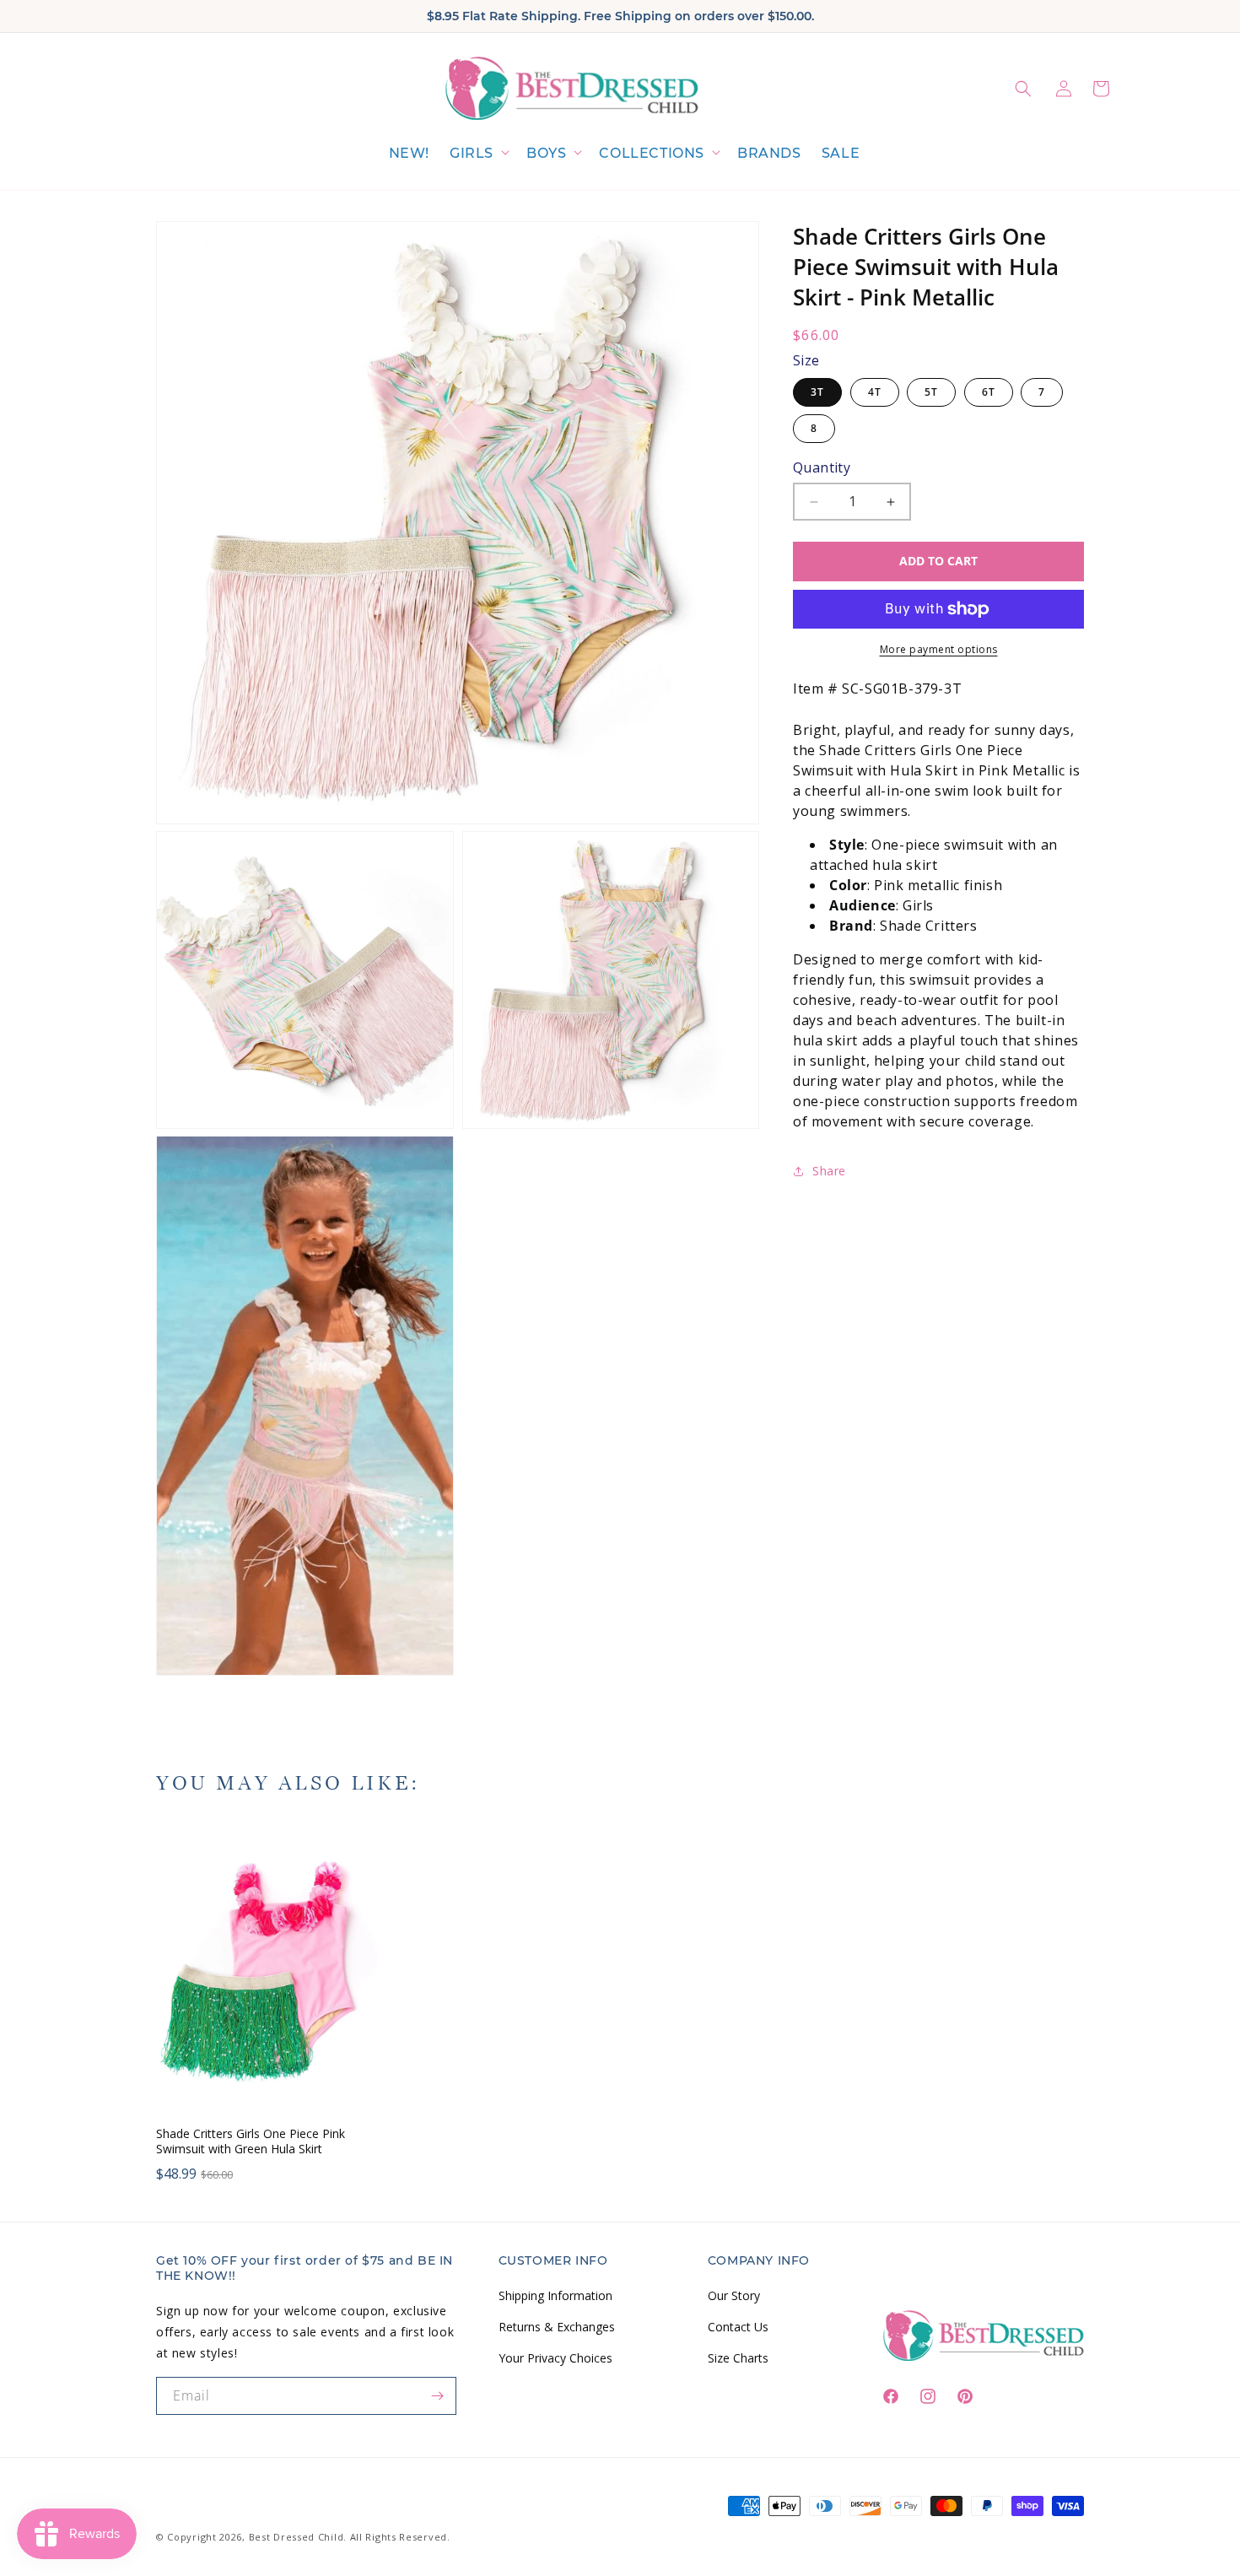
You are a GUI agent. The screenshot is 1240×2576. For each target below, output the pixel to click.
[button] (478, 154)
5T (931, 392)
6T (989, 392)
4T (875, 392)
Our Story (734, 2295)
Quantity (822, 467)
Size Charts (738, 2358)
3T (817, 392)
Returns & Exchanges (557, 2327)
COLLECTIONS (652, 153)
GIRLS (472, 153)
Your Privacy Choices (555, 2358)
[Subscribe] (438, 2396)
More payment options (939, 649)
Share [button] (829, 1172)
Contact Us (738, 2327)
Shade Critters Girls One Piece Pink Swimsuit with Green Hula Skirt (251, 2141)
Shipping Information (555, 2295)
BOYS (546, 153)
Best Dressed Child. (298, 2537)
